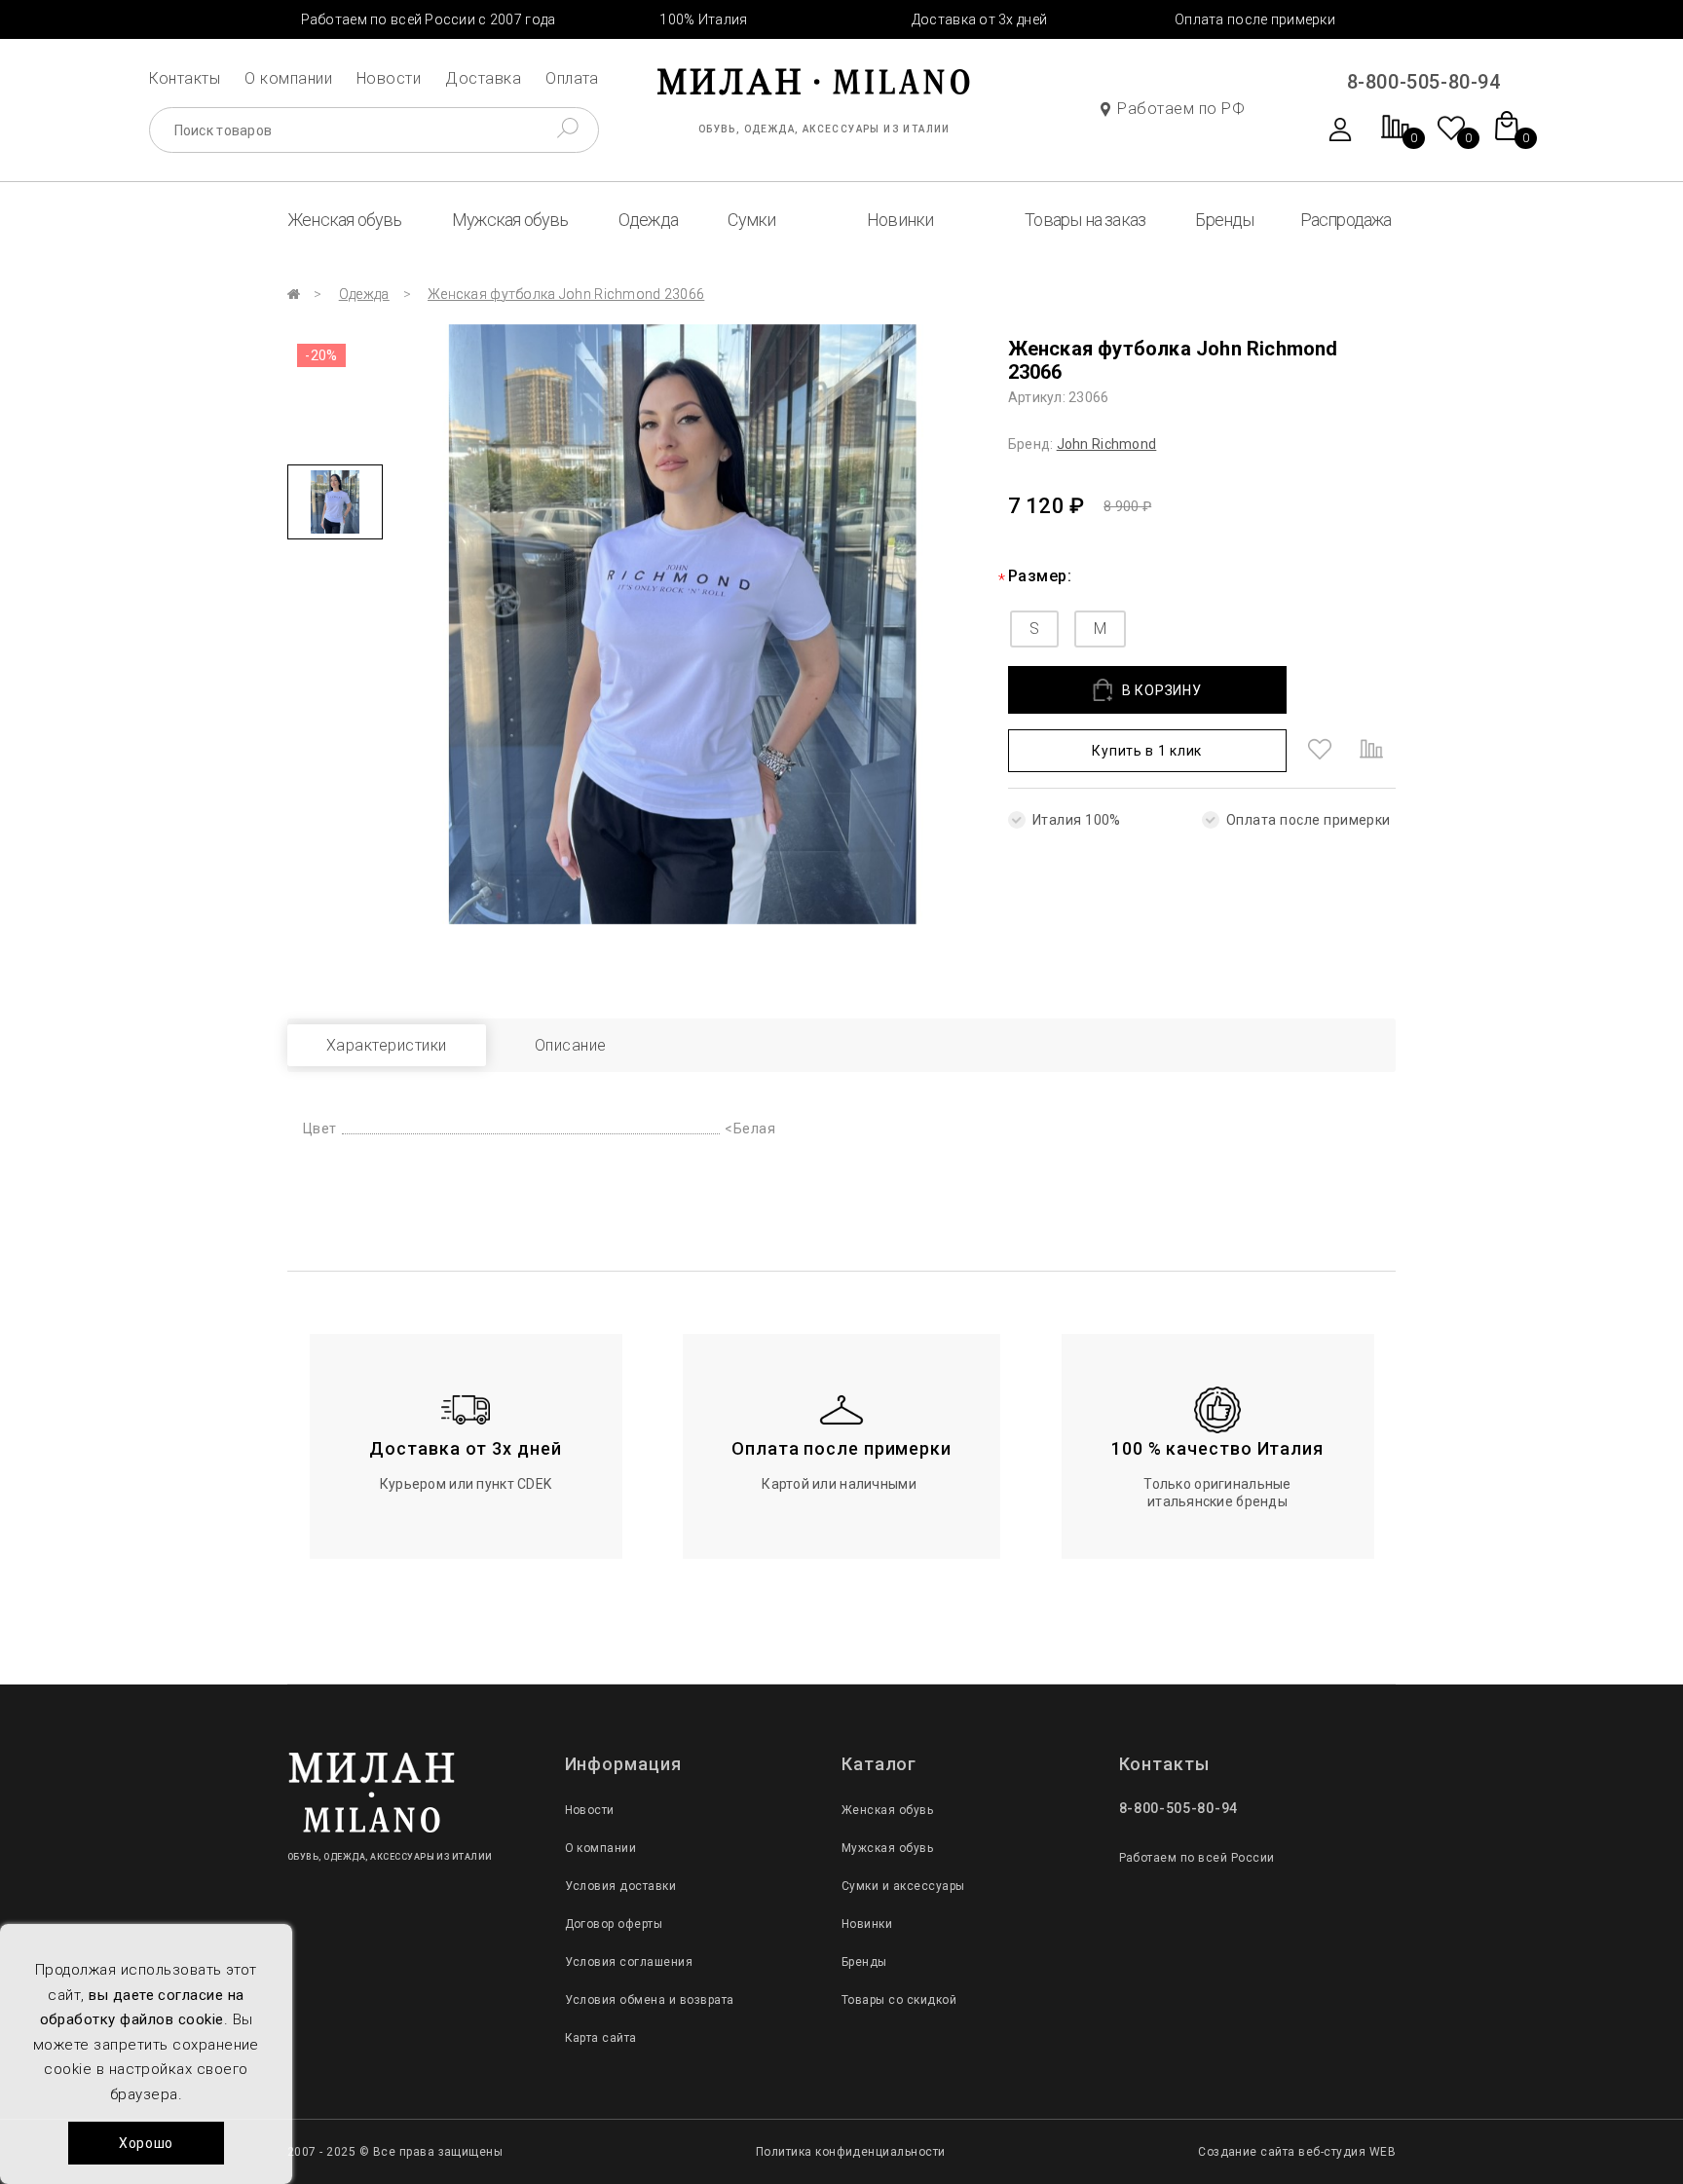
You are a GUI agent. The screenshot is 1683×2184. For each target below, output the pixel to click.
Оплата (572, 78)
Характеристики (387, 1045)
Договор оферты (614, 1924)
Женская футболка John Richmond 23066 (566, 294)
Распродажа (1346, 220)
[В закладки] (1320, 751)
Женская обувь (345, 220)
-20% (321, 355)
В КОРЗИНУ (1161, 690)
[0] (1396, 137)
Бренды (1224, 220)
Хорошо (146, 2143)
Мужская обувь (510, 220)
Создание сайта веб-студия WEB (1297, 2152)
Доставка (483, 78)
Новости (389, 78)
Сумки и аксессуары (903, 1886)
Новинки (900, 220)
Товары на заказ (1085, 220)
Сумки (751, 220)
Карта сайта (601, 2038)
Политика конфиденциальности (851, 2152)
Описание (571, 1045)
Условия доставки (621, 1886)
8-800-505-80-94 (1424, 82)
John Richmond (1107, 444)
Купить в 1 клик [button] (1147, 751)
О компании (288, 78)
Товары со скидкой (899, 2000)
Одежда (648, 220)
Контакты (185, 78)
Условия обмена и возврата (650, 2000)
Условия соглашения (629, 1962)
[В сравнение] (1371, 751)
